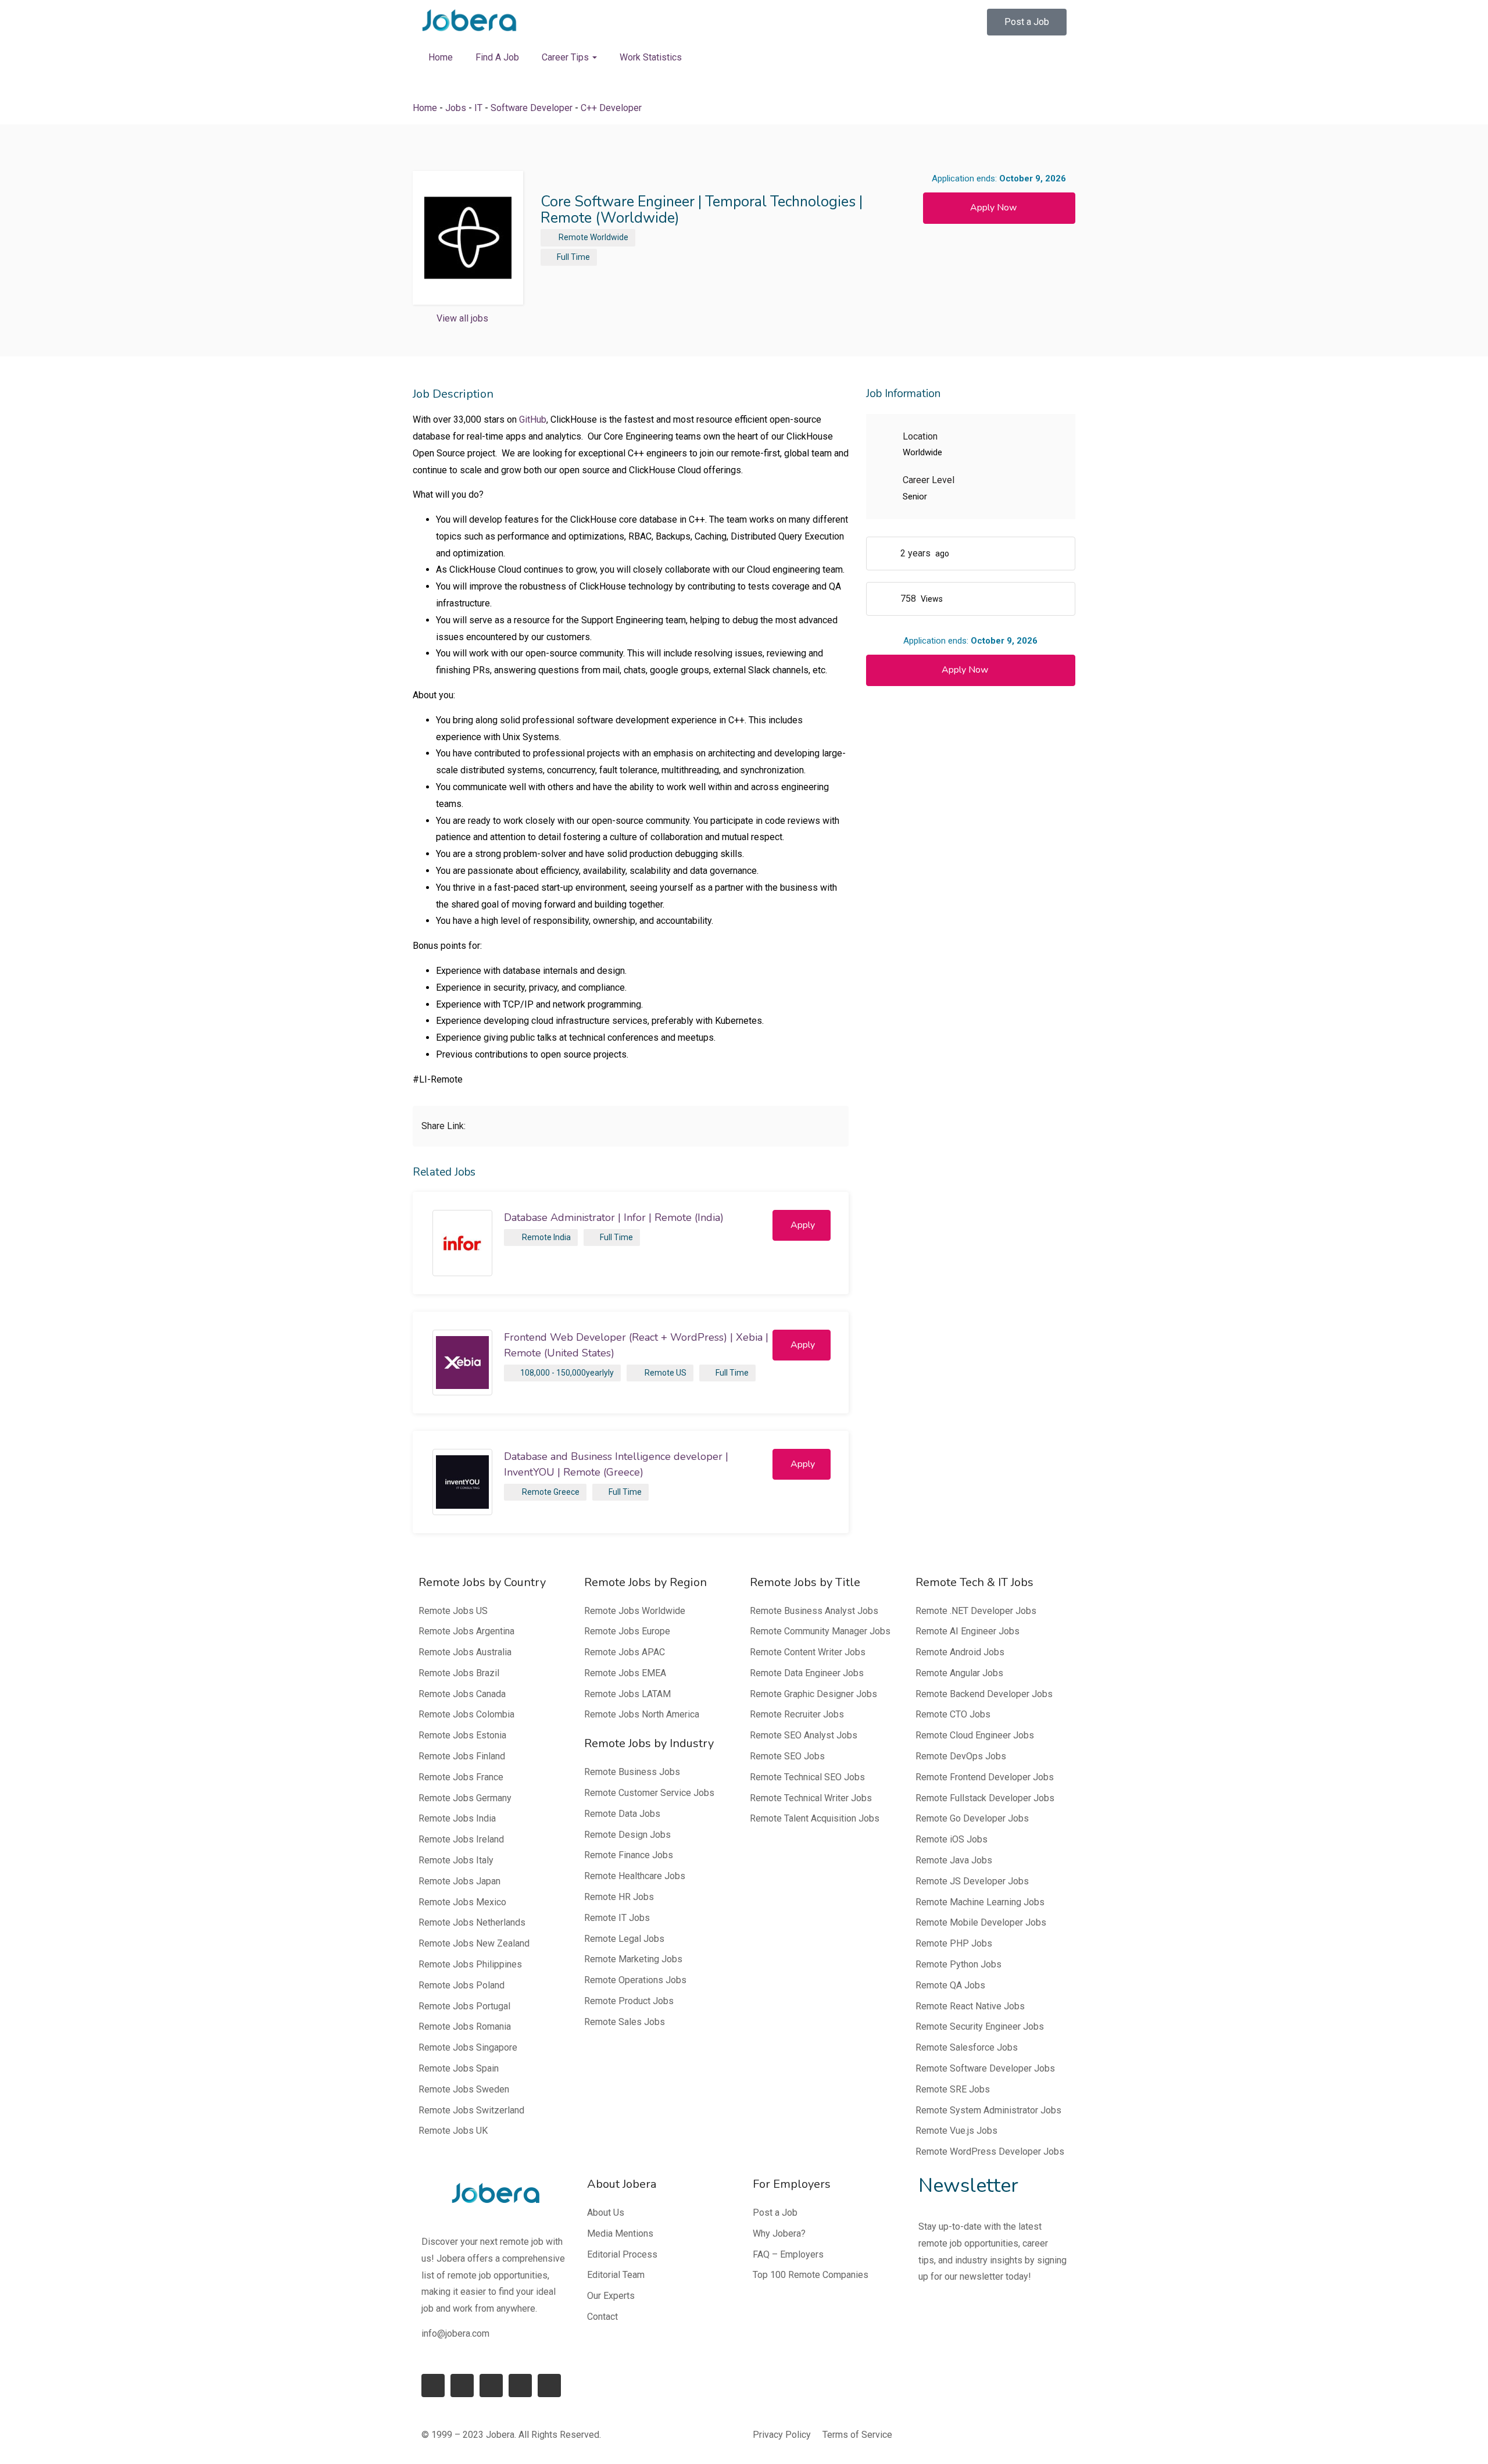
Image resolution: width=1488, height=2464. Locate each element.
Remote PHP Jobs (954, 1943)
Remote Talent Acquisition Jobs (815, 1818)
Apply (803, 1225)
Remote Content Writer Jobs (808, 1652)
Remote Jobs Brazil (459, 1673)
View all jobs (462, 318)
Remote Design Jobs (627, 1835)
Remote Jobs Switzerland (471, 2110)
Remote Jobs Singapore (468, 2047)
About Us (606, 2213)
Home (441, 57)
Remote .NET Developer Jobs (976, 1611)
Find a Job (497, 57)
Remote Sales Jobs (625, 2022)
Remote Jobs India (457, 1818)
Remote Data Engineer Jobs (807, 1673)
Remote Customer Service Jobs (649, 1793)
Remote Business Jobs (632, 1772)
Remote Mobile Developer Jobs (981, 1922)
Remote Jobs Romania (465, 2026)
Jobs (456, 108)
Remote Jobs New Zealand (474, 1943)
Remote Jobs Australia (465, 1652)
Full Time (573, 257)
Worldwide (609, 237)
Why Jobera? (779, 2233)
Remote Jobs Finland (462, 1756)
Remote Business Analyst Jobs (814, 1611)
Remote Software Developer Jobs (985, 2068)
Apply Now (993, 208)
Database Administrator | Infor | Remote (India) (614, 1217)
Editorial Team (616, 2275)
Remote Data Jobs (622, 1814)
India (562, 1237)
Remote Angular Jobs (959, 1673)
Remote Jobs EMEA (625, 1673)
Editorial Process (622, 2254)
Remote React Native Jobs (970, 2006)
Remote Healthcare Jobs (635, 1876)
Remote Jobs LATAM (627, 1694)
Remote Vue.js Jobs (956, 2131)
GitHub (533, 419)
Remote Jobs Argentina (466, 1631)
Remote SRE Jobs (953, 2089)
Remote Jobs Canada (462, 1694)
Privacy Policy (782, 2435)
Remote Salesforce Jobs (967, 2047)
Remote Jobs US (453, 1611)
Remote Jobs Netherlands (472, 1922)
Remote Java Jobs (954, 1860)
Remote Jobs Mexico (462, 1902)
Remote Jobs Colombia (466, 1714)
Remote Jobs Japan (459, 1881)
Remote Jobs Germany (465, 1798)
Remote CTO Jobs (953, 1714)
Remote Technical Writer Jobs (811, 1798)
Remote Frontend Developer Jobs (985, 1777)
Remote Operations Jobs (635, 1980)
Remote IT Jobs (617, 1918)
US (681, 1373)
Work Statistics (651, 57)
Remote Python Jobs (958, 1964)
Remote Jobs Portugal (464, 2006)
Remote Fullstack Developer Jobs (985, 1798)
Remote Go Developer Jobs (972, 1818)
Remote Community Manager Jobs (820, 1631)
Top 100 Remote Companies (811, 2275)
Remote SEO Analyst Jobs (804, 1735)
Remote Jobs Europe (627, 1631)
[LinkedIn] (462, 2386)
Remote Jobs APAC (625, 1652)
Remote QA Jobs (950, 1985)
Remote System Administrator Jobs (988, 2110)
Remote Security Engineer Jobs (980, 2026)
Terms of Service (857, 2435)
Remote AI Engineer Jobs (967, 1631)
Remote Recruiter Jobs (797, 1714)
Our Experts (611, 2296)
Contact (602, 2317)
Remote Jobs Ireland (461, 1839)
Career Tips (566, 57)
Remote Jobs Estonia (462, 1735)
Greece (566, 1492)
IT (478, 108)
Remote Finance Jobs (629, 1855)
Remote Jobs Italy (456, 1860)
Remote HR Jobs (619, 1897)
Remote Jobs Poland (462, 1985)
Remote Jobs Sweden (464, 2089)
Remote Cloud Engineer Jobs (975, 1735)
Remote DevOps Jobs (961, 1756)
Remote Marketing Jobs (633, 1959)
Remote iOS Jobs (952, 1839)
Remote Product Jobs (629, 2001)
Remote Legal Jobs (624, 1939)
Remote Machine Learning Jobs (980, 1902)
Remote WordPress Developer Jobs (990, 2151)
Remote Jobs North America (642, 1714)
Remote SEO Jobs (787, 1756)
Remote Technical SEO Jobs (807, 1777)
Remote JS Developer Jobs (972, 1881)
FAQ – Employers (788, 2254)
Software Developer (532, 108)
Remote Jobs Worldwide (635, 1611)
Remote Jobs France (461, 1777)
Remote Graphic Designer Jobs (813, 1694)
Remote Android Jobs (960, 1652)
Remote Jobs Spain (459, 2068)
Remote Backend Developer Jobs (984, 1694)
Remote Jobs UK (453, 2131)
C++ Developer (611, 108)
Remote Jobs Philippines (470, 1964)
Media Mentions (620, 2233)
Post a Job (775, 2213)
